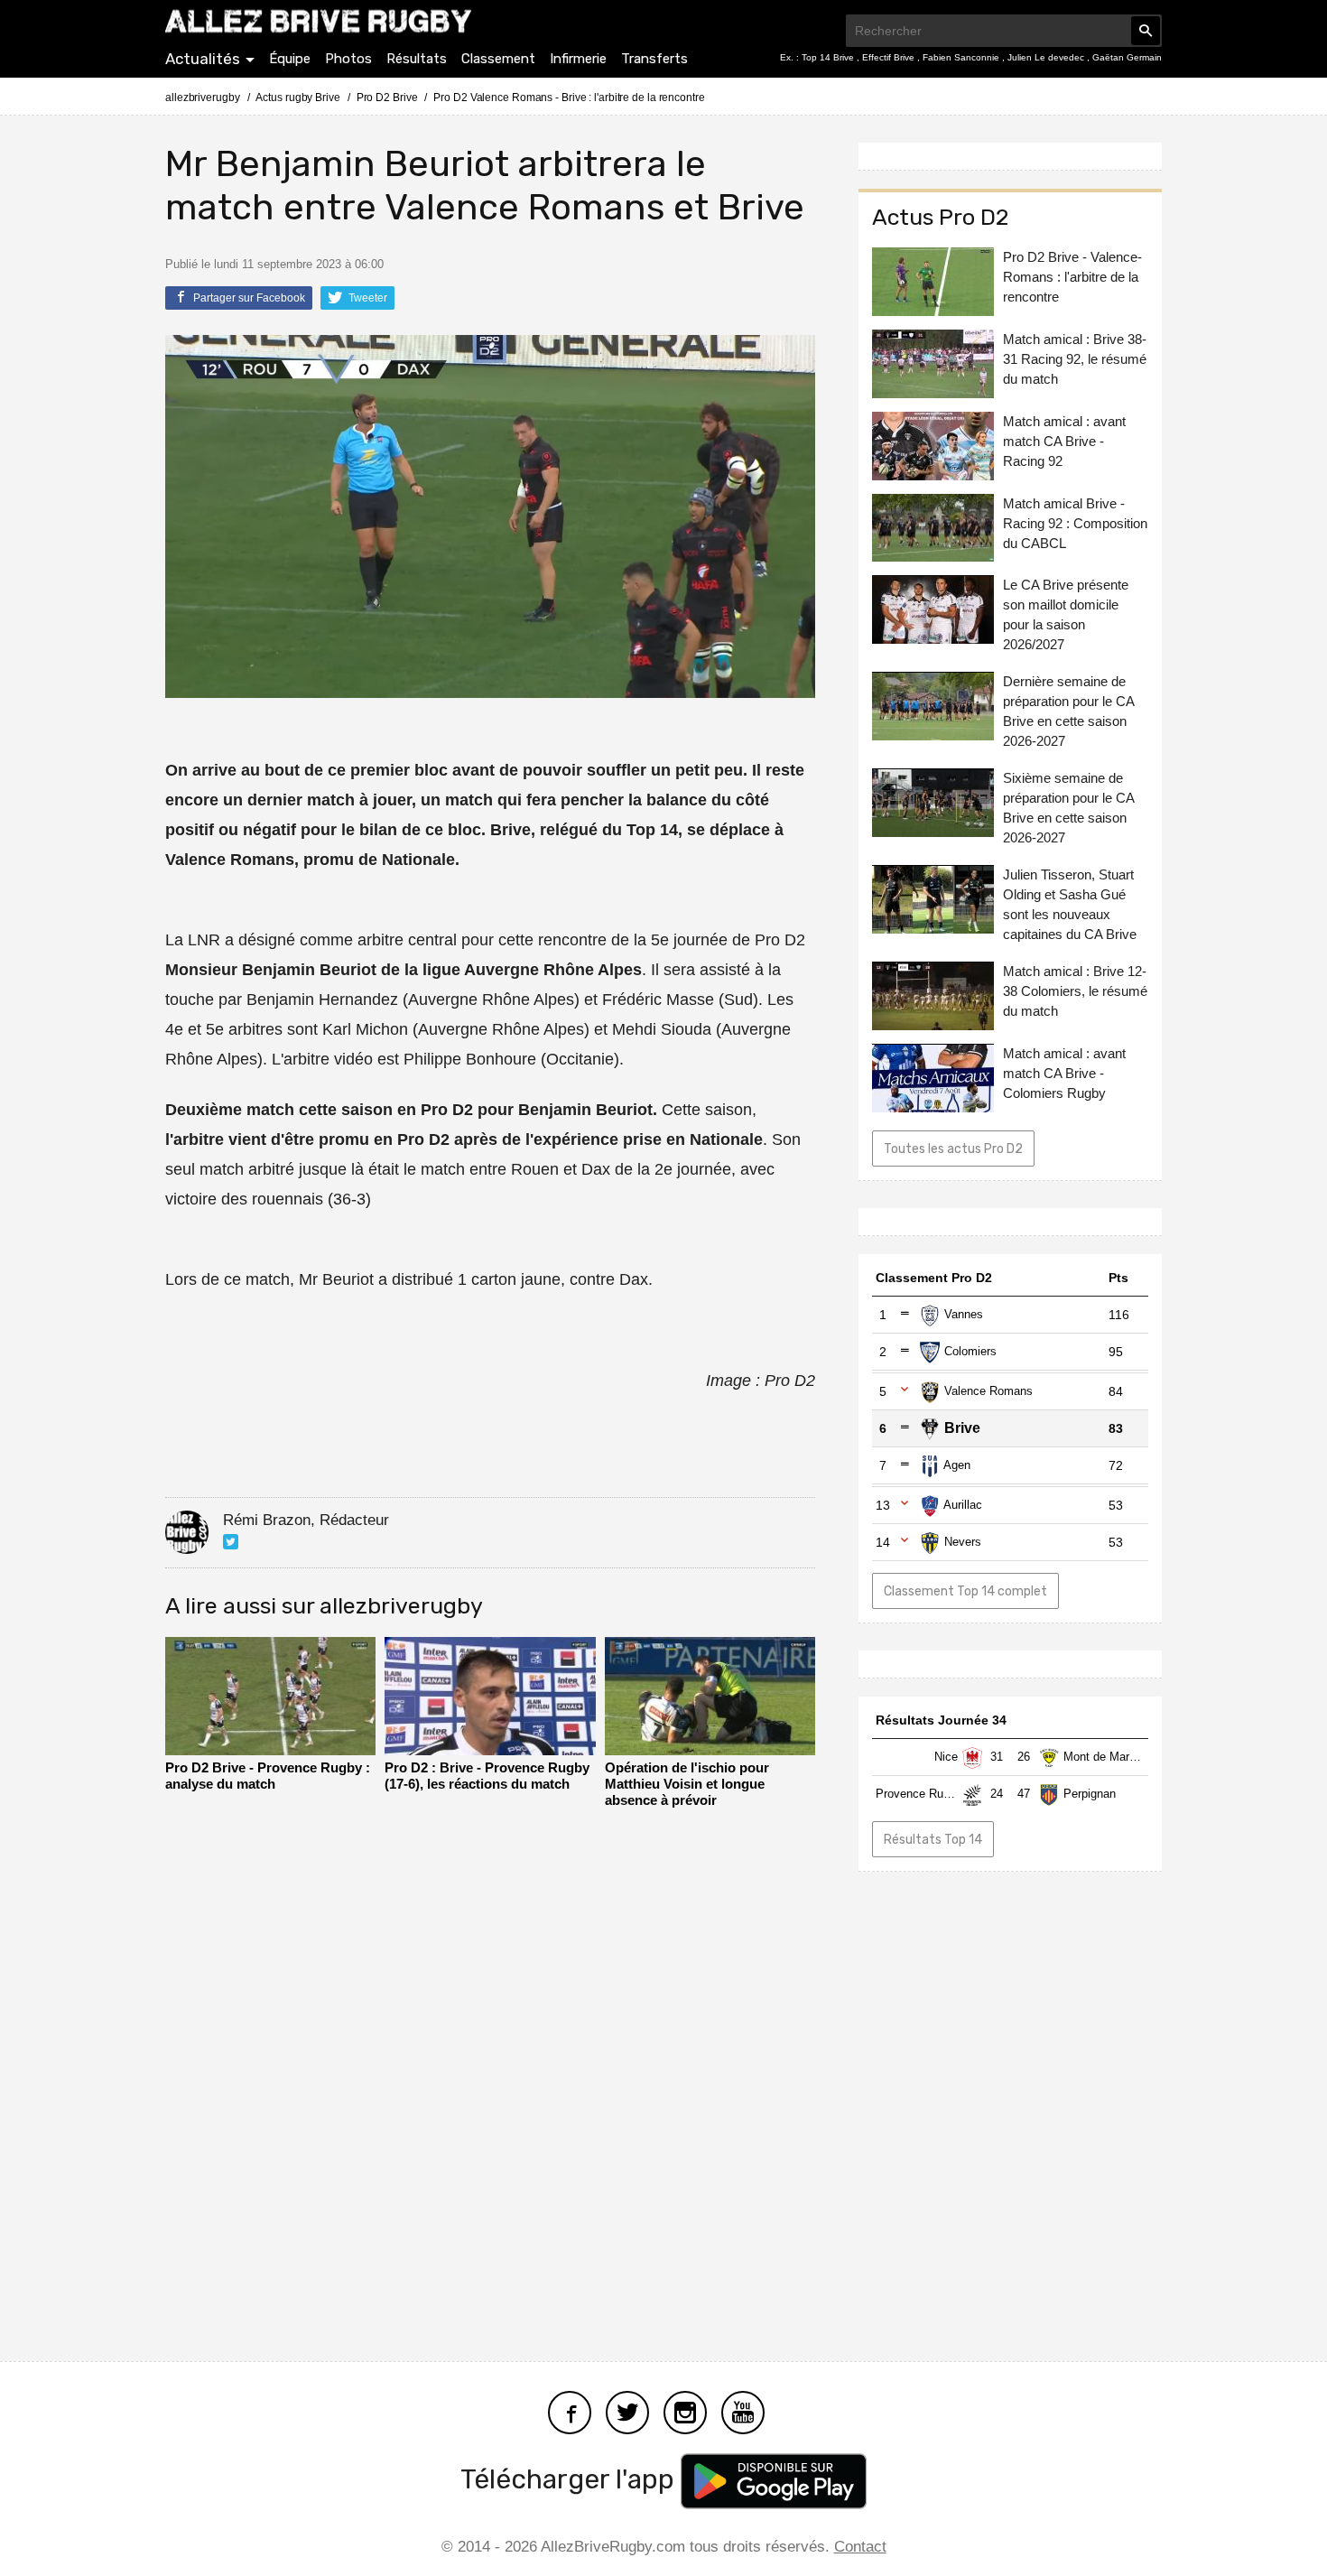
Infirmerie (578, 59)
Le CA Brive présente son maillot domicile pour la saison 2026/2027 (1066, 615)
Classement (498, 59)
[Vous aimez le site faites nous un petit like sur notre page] (570, 2410)
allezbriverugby (203, 98)
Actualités (203, 59)
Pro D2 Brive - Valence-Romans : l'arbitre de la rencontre (1072, 277)
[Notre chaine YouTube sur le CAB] (743, 2410)
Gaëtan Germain (1127, 57)
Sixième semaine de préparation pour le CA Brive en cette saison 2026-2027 (1068, 809)
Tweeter (367, 298)
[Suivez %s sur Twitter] (231, 1542)
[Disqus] (490, 2079)
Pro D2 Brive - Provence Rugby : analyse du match (268, 1776)
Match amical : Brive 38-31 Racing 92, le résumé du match (1075, 359)
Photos (348, 59)
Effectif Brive (890, 57)
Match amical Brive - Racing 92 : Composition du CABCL (1075, 523)
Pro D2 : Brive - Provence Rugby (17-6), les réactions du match (487, 1776)
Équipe (290, 59)
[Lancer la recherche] (1146, 31)
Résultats (417, 59)
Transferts (654, 59)
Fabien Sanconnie (962, 57)
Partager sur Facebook (248, 298)
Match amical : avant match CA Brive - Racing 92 (1064, 441)
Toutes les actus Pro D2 (953, 1150)
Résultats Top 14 (933, 1840)
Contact (860, 2547)
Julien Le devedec (1047, 57)
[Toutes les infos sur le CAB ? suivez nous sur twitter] (627, 2410)
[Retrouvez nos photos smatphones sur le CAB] (685, 2410)
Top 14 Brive (829, 57)
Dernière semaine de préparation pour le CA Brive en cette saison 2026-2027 (1068, 712)
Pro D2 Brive (387, 98)
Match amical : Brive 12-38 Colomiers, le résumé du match (1075, 992)
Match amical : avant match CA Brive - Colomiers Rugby (1064, 1074)
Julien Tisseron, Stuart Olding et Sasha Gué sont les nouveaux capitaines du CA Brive (1070, 905)
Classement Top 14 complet (965, 1591)
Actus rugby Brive (297, 98)
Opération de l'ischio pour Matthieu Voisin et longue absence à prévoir (687, 1784)
